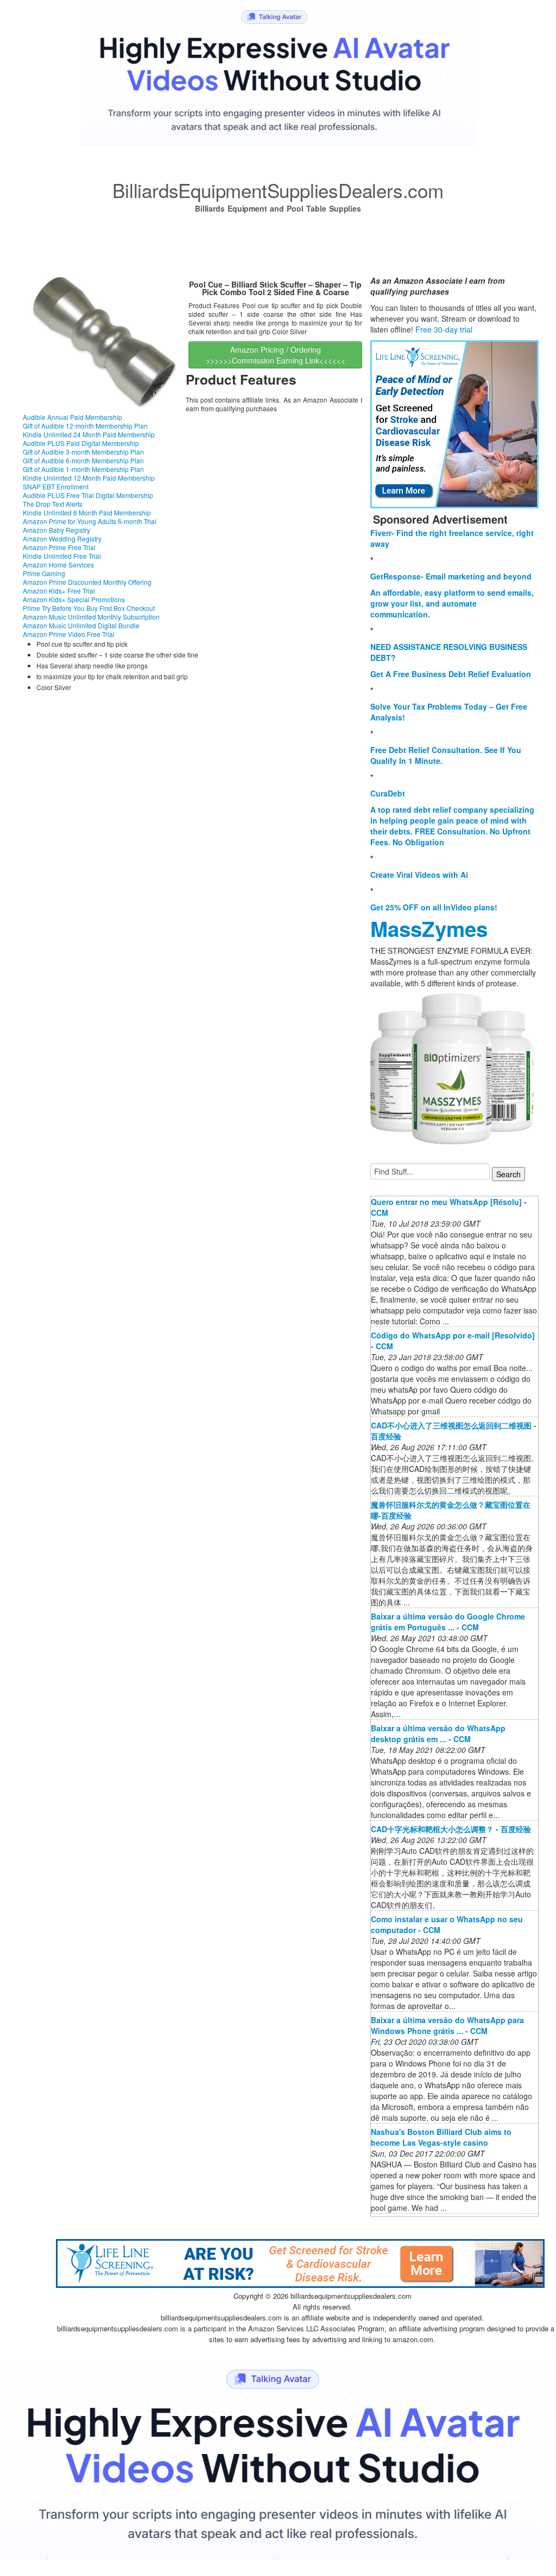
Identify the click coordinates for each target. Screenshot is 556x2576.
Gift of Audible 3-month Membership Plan (83, 452)
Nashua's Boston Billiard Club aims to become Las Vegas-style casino (441, 2137)
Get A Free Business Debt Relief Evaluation (451, 674)
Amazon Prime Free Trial (59, 547)
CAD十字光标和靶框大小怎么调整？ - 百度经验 (451, 1829)
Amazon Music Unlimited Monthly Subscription (91, 617)
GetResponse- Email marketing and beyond (451, 576)
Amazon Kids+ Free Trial (59, 591)
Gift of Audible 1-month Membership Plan (83, 469)
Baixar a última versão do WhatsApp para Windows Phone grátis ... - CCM (447, 2025)
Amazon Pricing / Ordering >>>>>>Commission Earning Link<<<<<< (276, 355)
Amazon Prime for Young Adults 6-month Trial (90, 521)
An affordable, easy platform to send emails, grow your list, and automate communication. (452, 603)
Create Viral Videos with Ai (419, 875)
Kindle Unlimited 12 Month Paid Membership (89, 478)
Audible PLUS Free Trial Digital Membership (88, 495)
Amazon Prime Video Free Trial (69, 634)
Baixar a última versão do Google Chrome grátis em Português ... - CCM (448, 1622)
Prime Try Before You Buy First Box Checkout (89, 608)
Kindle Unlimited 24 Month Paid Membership (89, 434)
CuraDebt (388, 793)
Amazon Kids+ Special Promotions (74, 599)
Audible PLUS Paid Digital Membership (81, 443)
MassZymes (429, 929)
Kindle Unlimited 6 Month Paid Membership (87, 512)
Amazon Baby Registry (56, 530)
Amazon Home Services (58, 565)
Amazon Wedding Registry (62, 538)
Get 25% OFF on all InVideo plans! (434, 907)
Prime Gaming (44, 573)
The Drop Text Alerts (53, 504)
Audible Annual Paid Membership (72, 417)
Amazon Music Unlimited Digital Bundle (81, 625)
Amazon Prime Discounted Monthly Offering (87, 582)
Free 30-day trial (444, 329)
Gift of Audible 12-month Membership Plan (85, 426)
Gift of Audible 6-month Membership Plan (83, 460)
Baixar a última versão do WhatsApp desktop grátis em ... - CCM (438, 1733)
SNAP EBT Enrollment (56, 486)
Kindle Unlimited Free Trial (62, 556)
